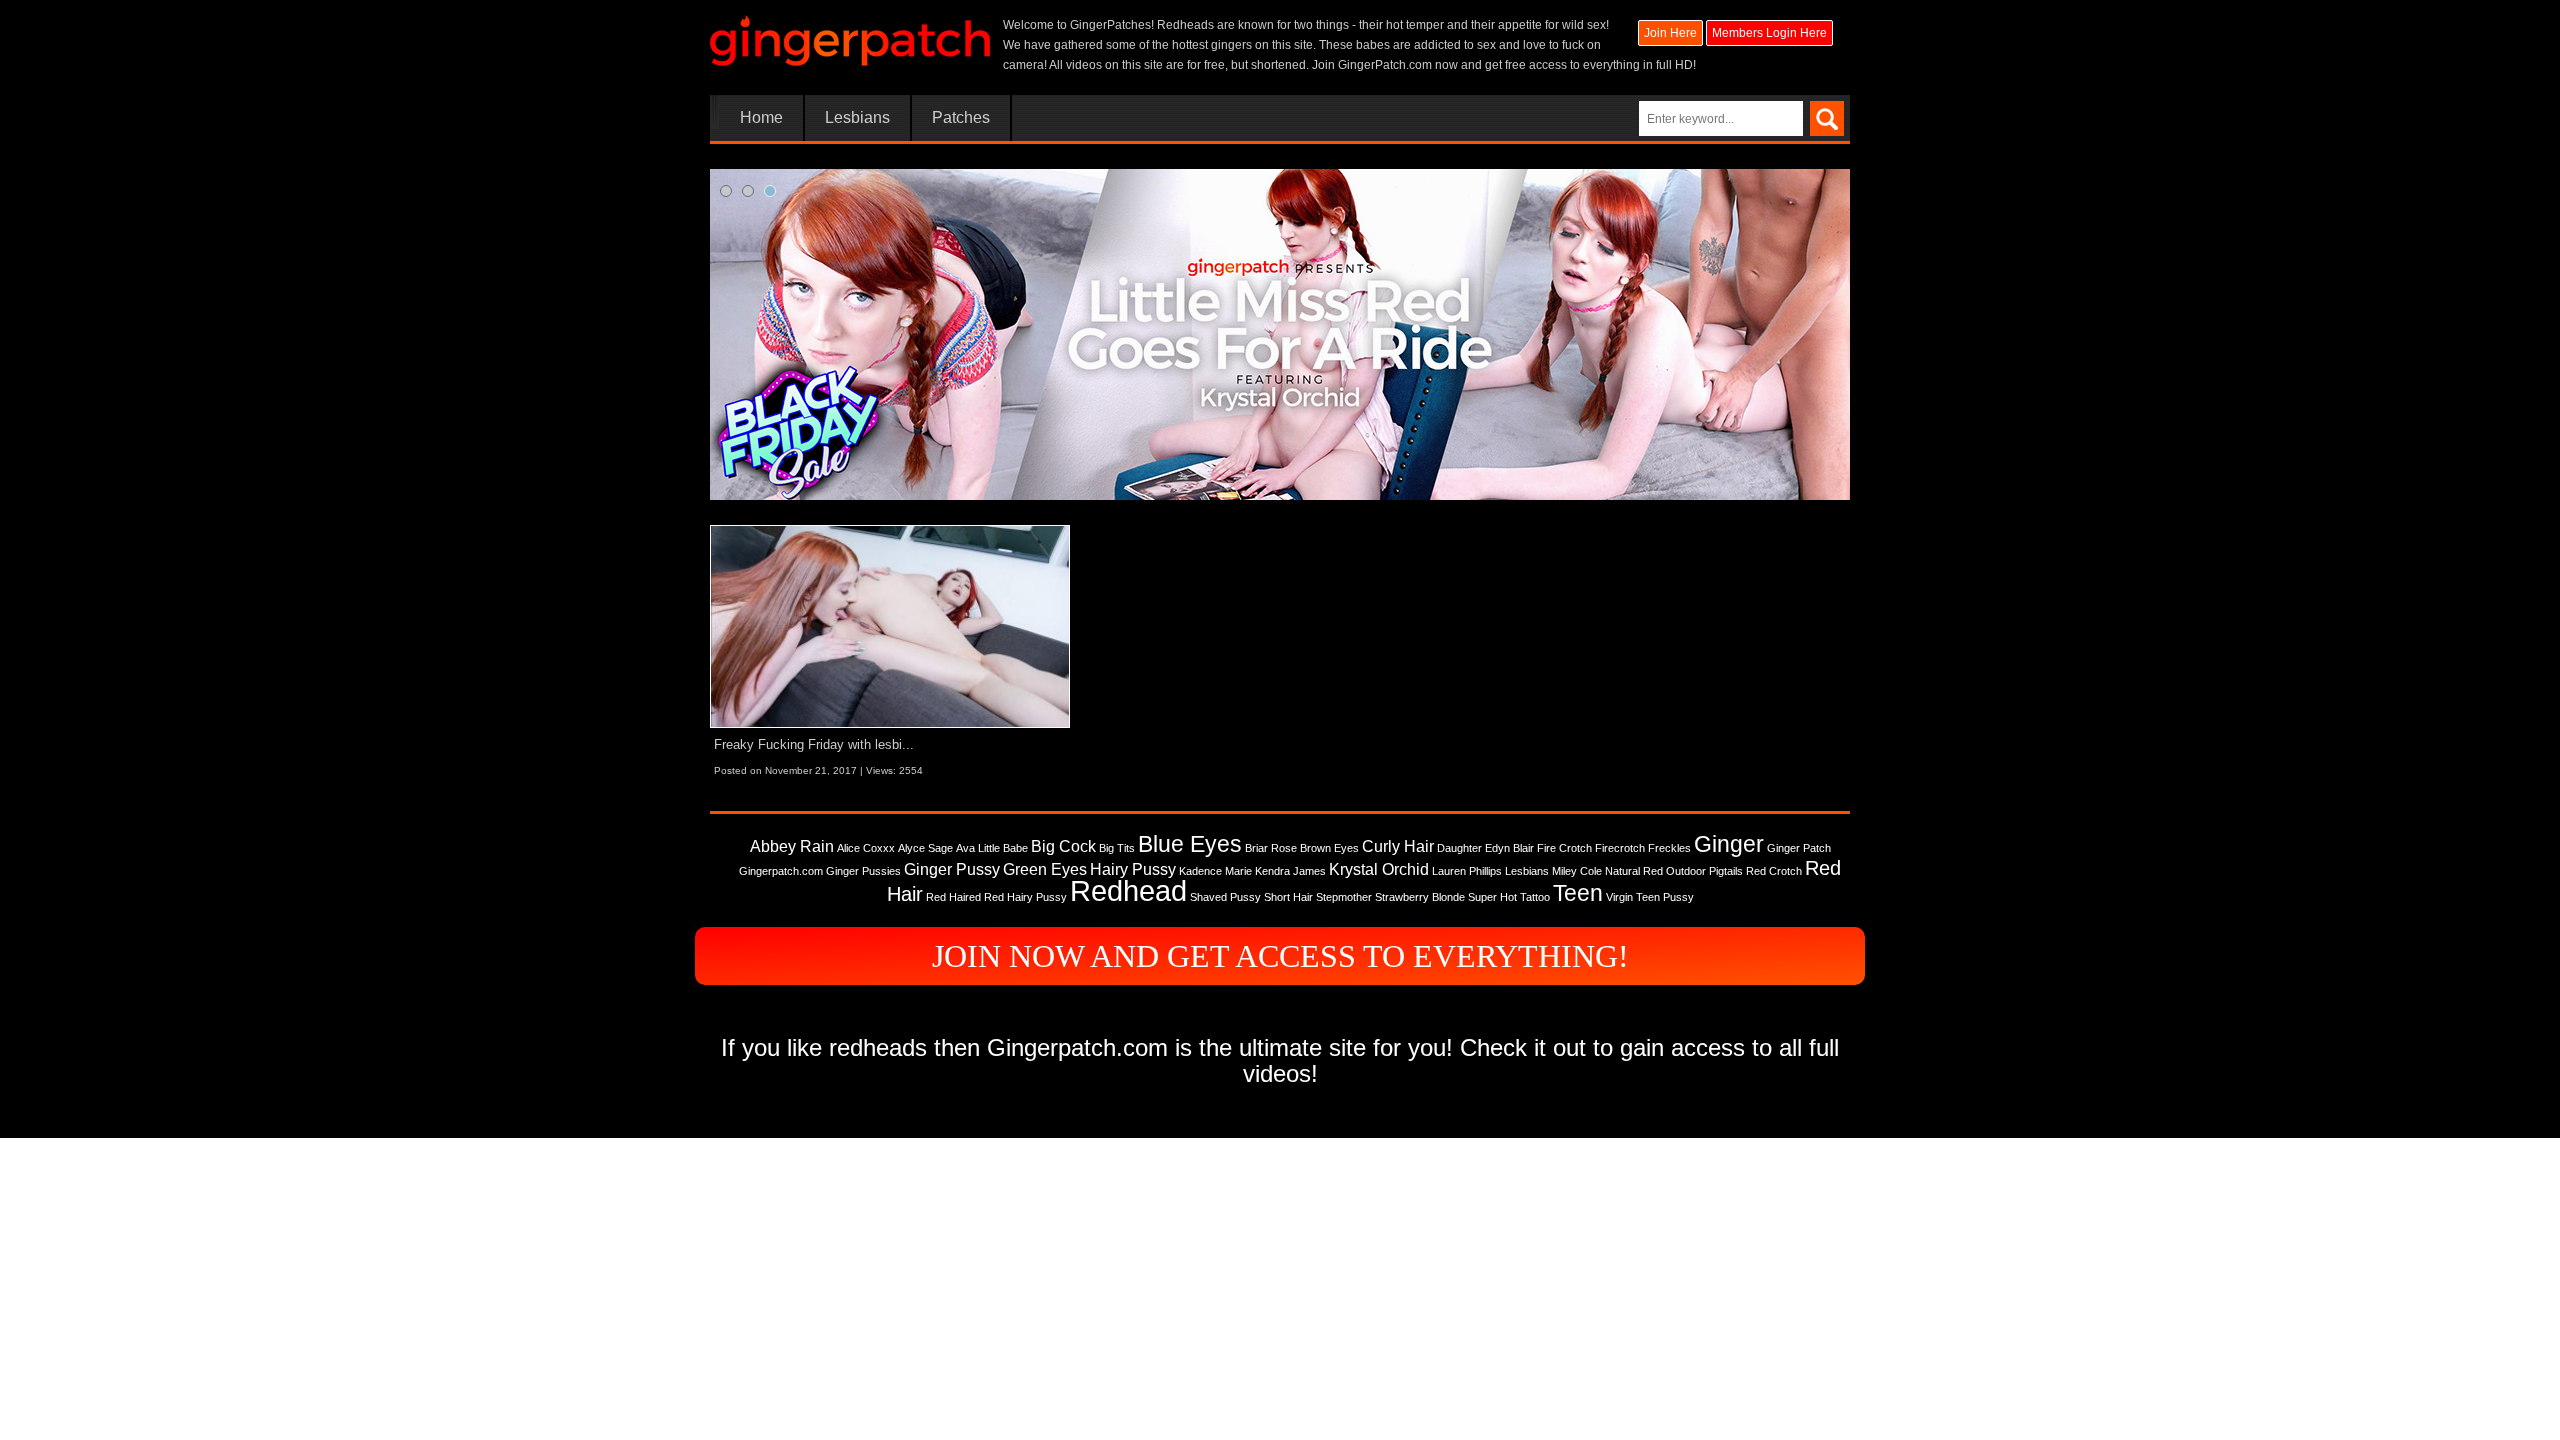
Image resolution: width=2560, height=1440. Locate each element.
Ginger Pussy (952, 869)
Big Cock (1063, 846)
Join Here (1670, 33)
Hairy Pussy (1133, 869)
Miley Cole (1577, 871)
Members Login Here (1769, 33)
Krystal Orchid (1379, 869)
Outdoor (1686, 871)
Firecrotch (1620, 848)
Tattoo (1535, 897)
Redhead (1128, 890)
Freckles (1669, 848)
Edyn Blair (1509, 848)
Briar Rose (1271, 848)
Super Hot (1492, 897)
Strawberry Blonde (1420, 897)
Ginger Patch (1799, 848)
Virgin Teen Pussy (1650, 897)
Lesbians (857, 118)
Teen (1578, 893)
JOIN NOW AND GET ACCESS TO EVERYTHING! (1280, 956)
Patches (961, 118)
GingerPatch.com (1385, 65)
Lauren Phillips (1467, 871)
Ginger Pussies (863, 871)
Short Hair (1288, 897)
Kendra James (1290, 871)
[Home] (850, 40)
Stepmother (1344, 897)
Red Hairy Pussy (1025, 897)
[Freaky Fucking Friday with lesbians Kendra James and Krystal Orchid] (890, 626)
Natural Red (1634, 871)
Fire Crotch (1564, 848)
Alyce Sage (925, 848)
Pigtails (1726, 871)
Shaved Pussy (1225, 897)
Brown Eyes (1329, 848)
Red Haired (953, 897)
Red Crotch (1774, 871)
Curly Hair (1398, 846)
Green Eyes (1045, 869)
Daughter (1459, 848)
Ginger (1729, 844)
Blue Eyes (1190, 844)
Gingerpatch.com (781, 871)
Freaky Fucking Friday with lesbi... (814, 744)
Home (761, 118)
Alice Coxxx (866, 848)
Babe (1015, 848)
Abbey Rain (792, 846)
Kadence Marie (1215, 871)
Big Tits (1117, 848)
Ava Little (978, 848)
